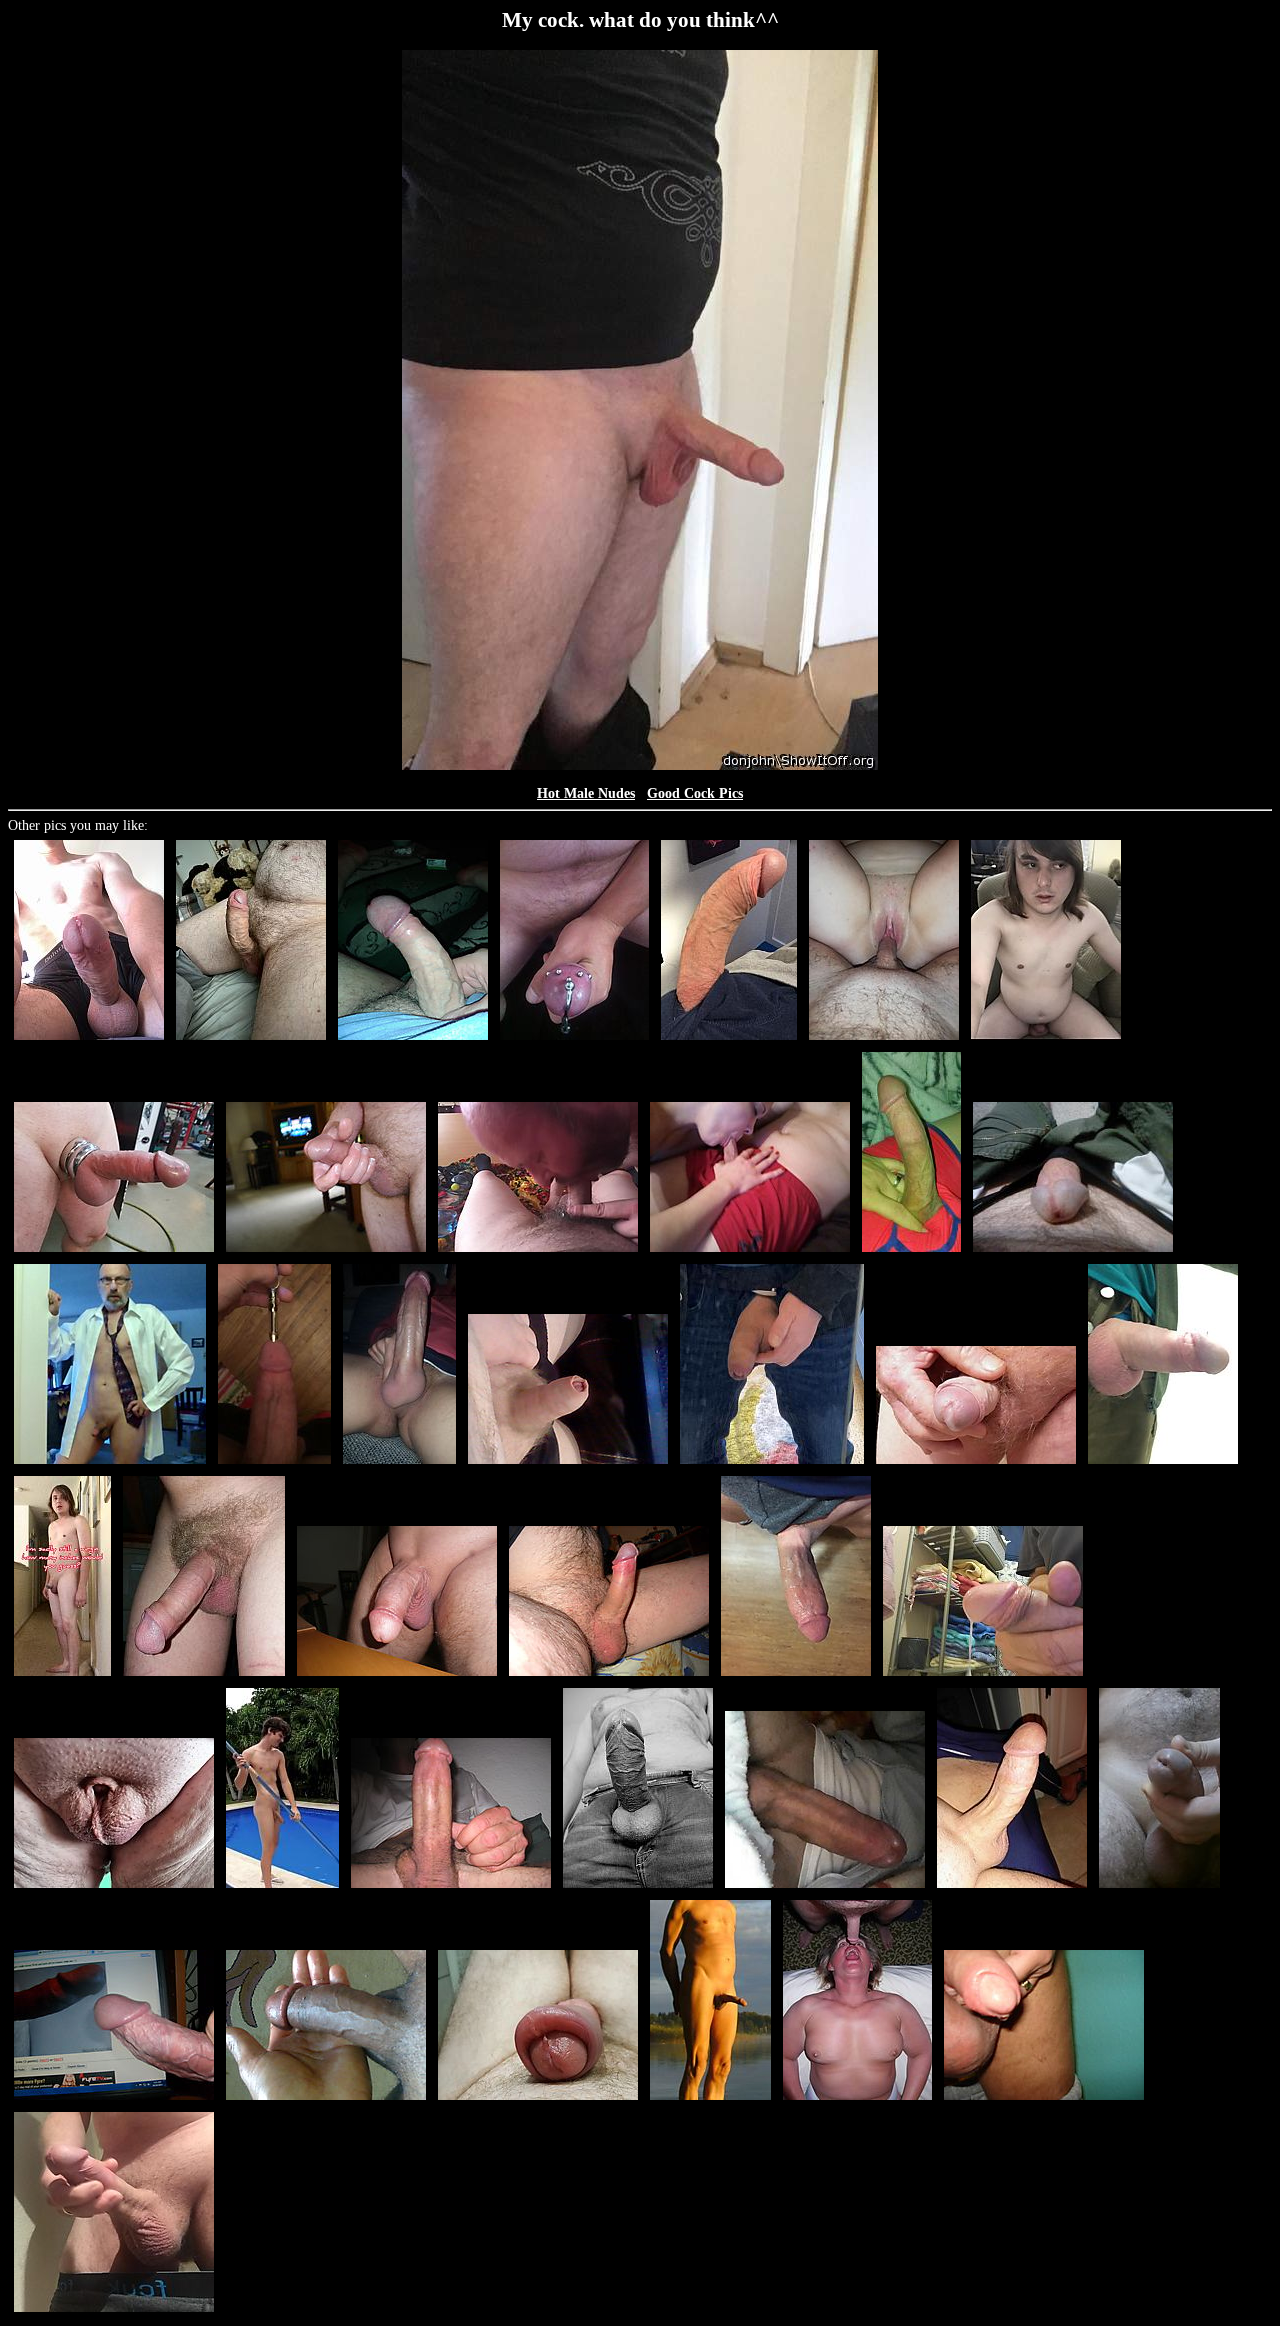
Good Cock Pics (695, 793)
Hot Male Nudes (586, 793)
